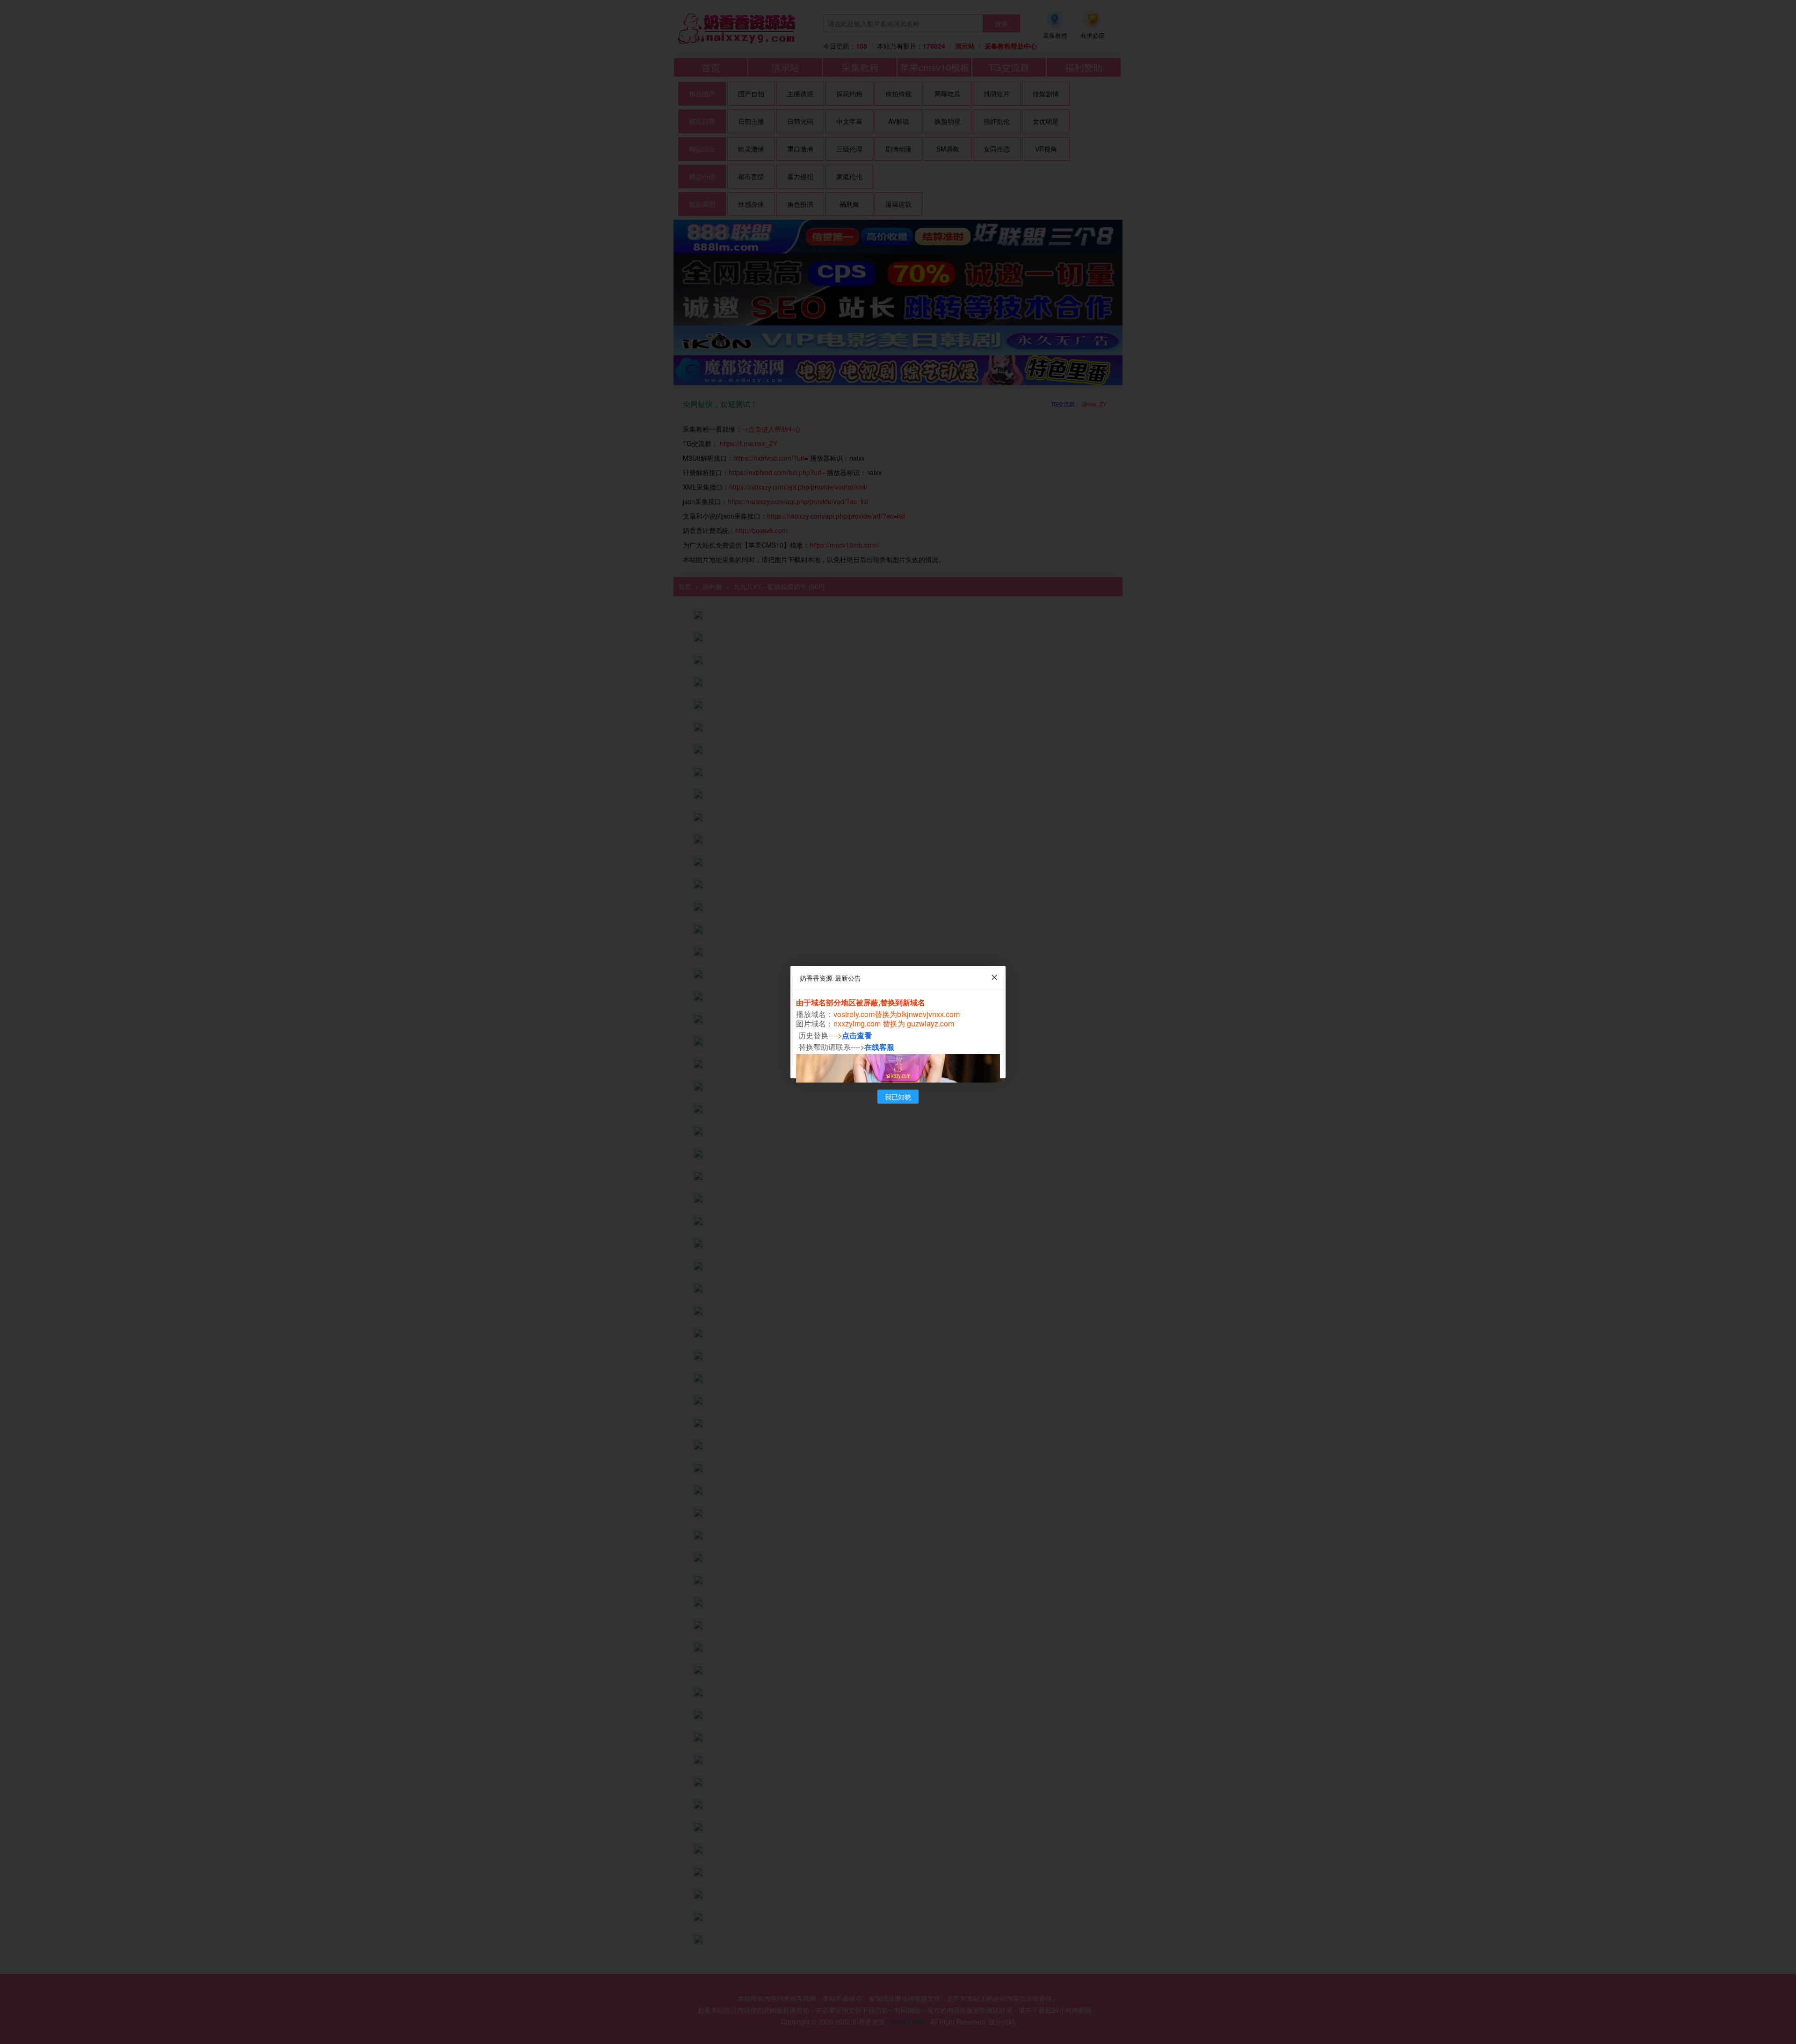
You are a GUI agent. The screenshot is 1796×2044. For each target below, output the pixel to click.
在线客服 (879, 1047)
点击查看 (857, 1035)
